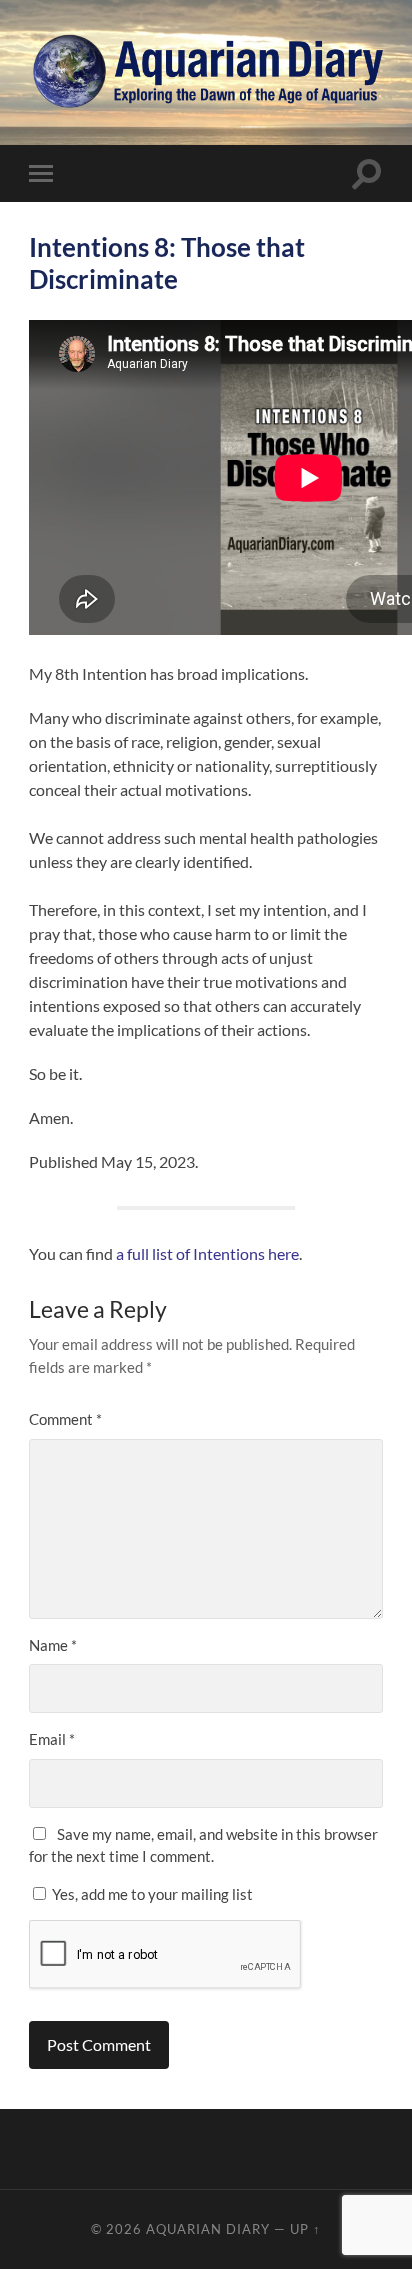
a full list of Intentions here (207, 1253)
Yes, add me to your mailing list (151, 1894)
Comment (65, 1419)
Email (52, 1739)
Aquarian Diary (208, 2229)
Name (53, 1645)
